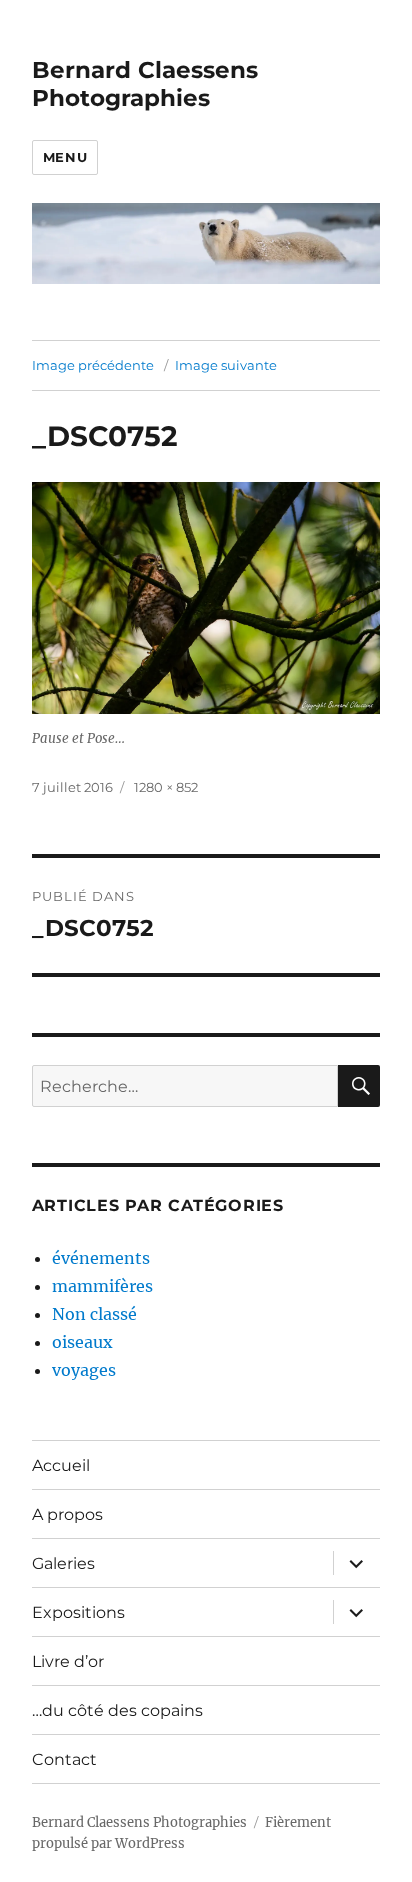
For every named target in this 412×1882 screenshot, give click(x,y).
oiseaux (82, 1342)
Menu (65, 157)
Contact (64, 1759)
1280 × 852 (166, 787)
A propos (67, 1514)
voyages (84, 1370)
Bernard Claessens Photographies (145, 84)
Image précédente (93, 365)
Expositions (78, 1612)
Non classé (94, 1314)
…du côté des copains (117, 1710)
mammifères (102, 1286)
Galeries (63, 1563)
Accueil (61, 1465)
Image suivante (226, 365)
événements (101, 1258)
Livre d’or (68, 1661)
